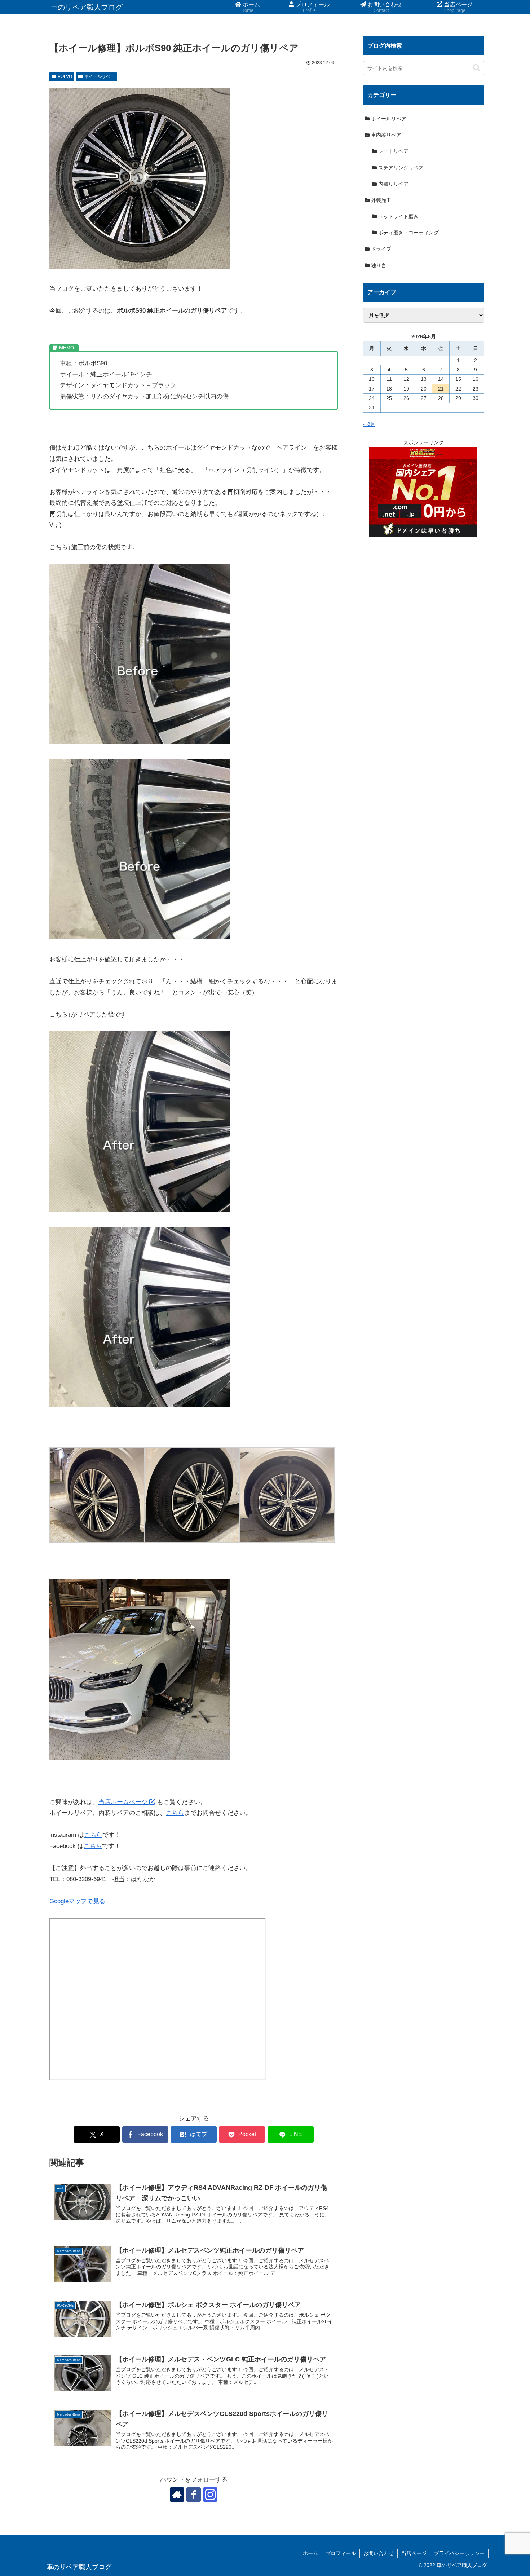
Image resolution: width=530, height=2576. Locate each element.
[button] (477, 68)
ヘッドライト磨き (398, 216)
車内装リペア (385, 135)
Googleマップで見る (77, 1901)
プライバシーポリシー (459, 2553)
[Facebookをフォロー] (194, 2495)
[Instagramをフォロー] (210, 2495)
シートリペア (393, 151)
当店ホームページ (124, 1802)
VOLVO (65, 76)
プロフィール (341, 2553)
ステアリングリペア (400, 168)
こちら (175, 1813)
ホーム (310, 2553)
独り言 (378, 265)
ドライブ (380, 249)
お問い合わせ (379, 2553)
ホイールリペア (100, 76)
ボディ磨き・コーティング (408, 233)
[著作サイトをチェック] (177, 2495)
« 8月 (369, 424)
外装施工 (380, 200)
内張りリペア (393, 184)
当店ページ (414, 2553)
